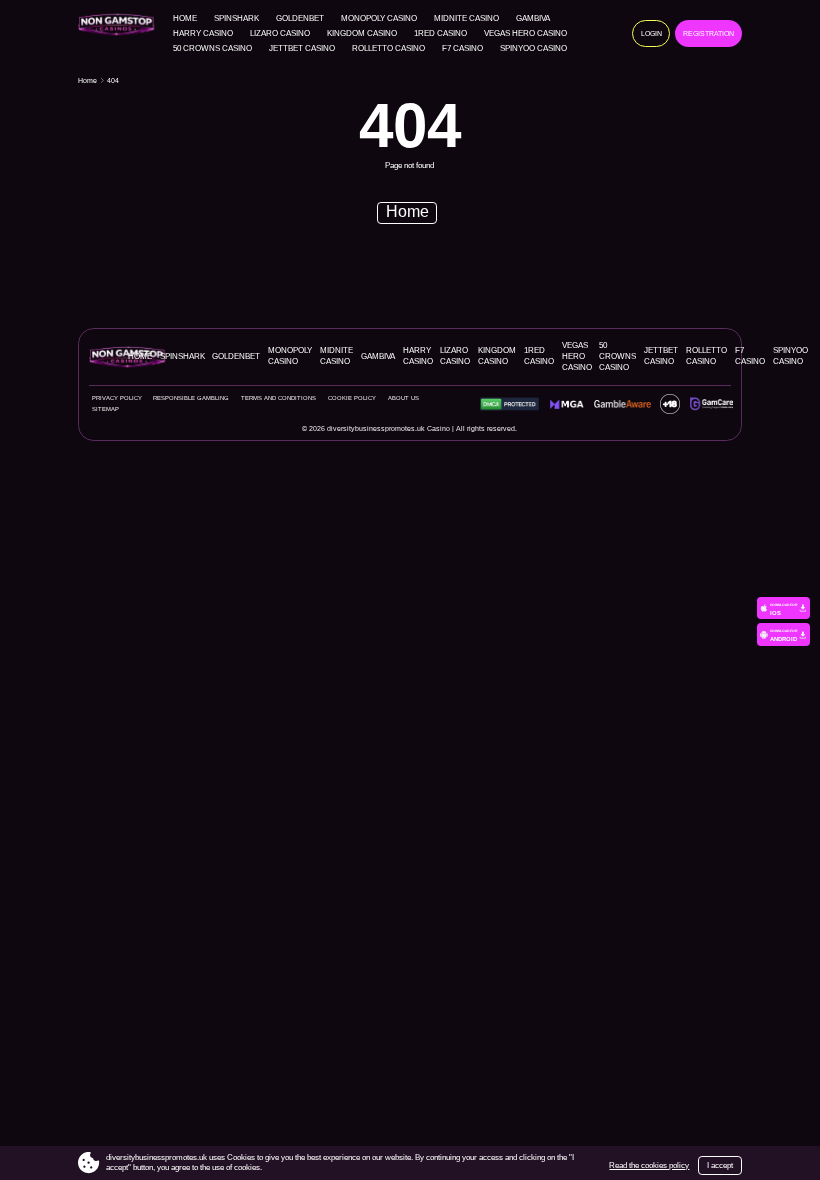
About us (403, 398)
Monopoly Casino (379, 19)
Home (185, 19)
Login (651, 33)
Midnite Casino (466, 19)
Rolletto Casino (388, 49)
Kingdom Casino (362, 34)
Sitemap (105, 409)
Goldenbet (300, 19)
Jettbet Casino (302, 49)
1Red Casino (440, 34)
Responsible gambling (191, 398)
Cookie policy (352, 398)
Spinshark (236, 19)
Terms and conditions (278, 398)
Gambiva (533, 19)
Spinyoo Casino (533, 49)
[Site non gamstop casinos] (120, 24)
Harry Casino (203, 34)
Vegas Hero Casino (525, 34)
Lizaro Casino (280, 34)
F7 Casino (462, 49)
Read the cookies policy (649, 1165)
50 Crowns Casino (212, 49)
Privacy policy (117, 398)
